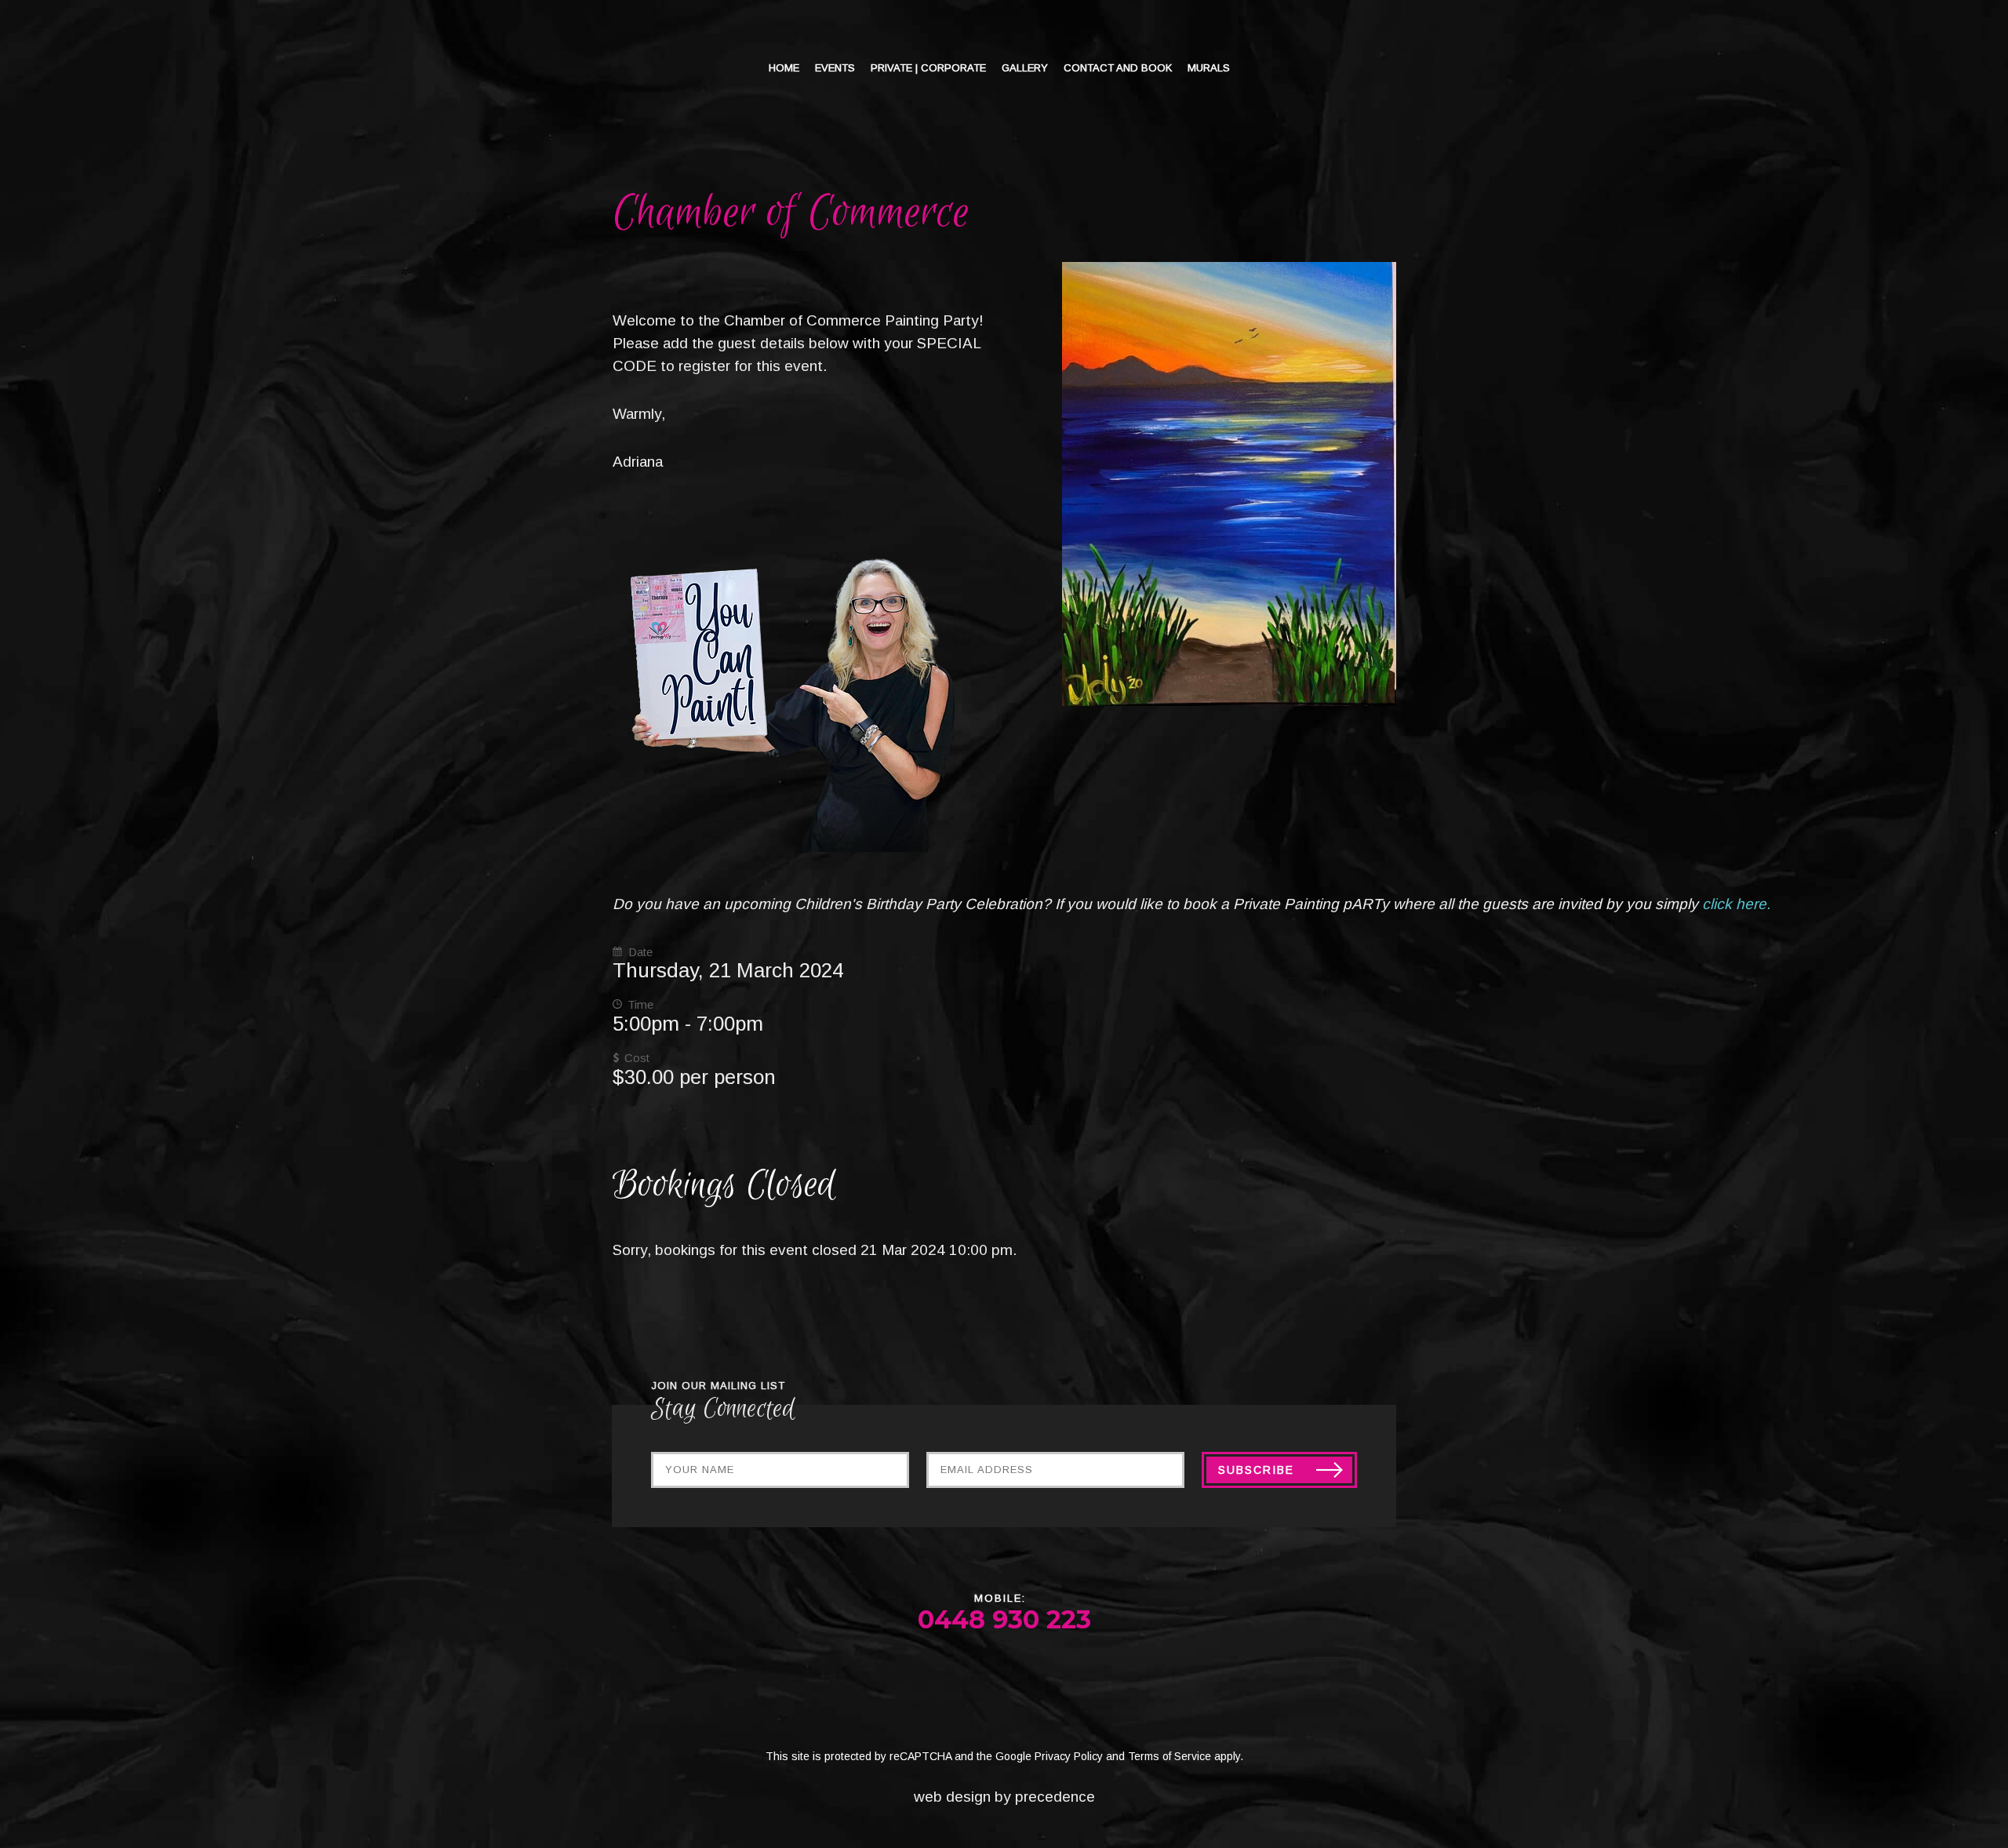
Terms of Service (1170, 1756)
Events (835, 68)
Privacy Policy (1069, 1756)
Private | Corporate (928, 68)
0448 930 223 (1004, 1619)
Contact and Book (1118, 68)
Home (784, 68)
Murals (1209, 68)
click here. (1740, 904)
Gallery (1025, 68)
